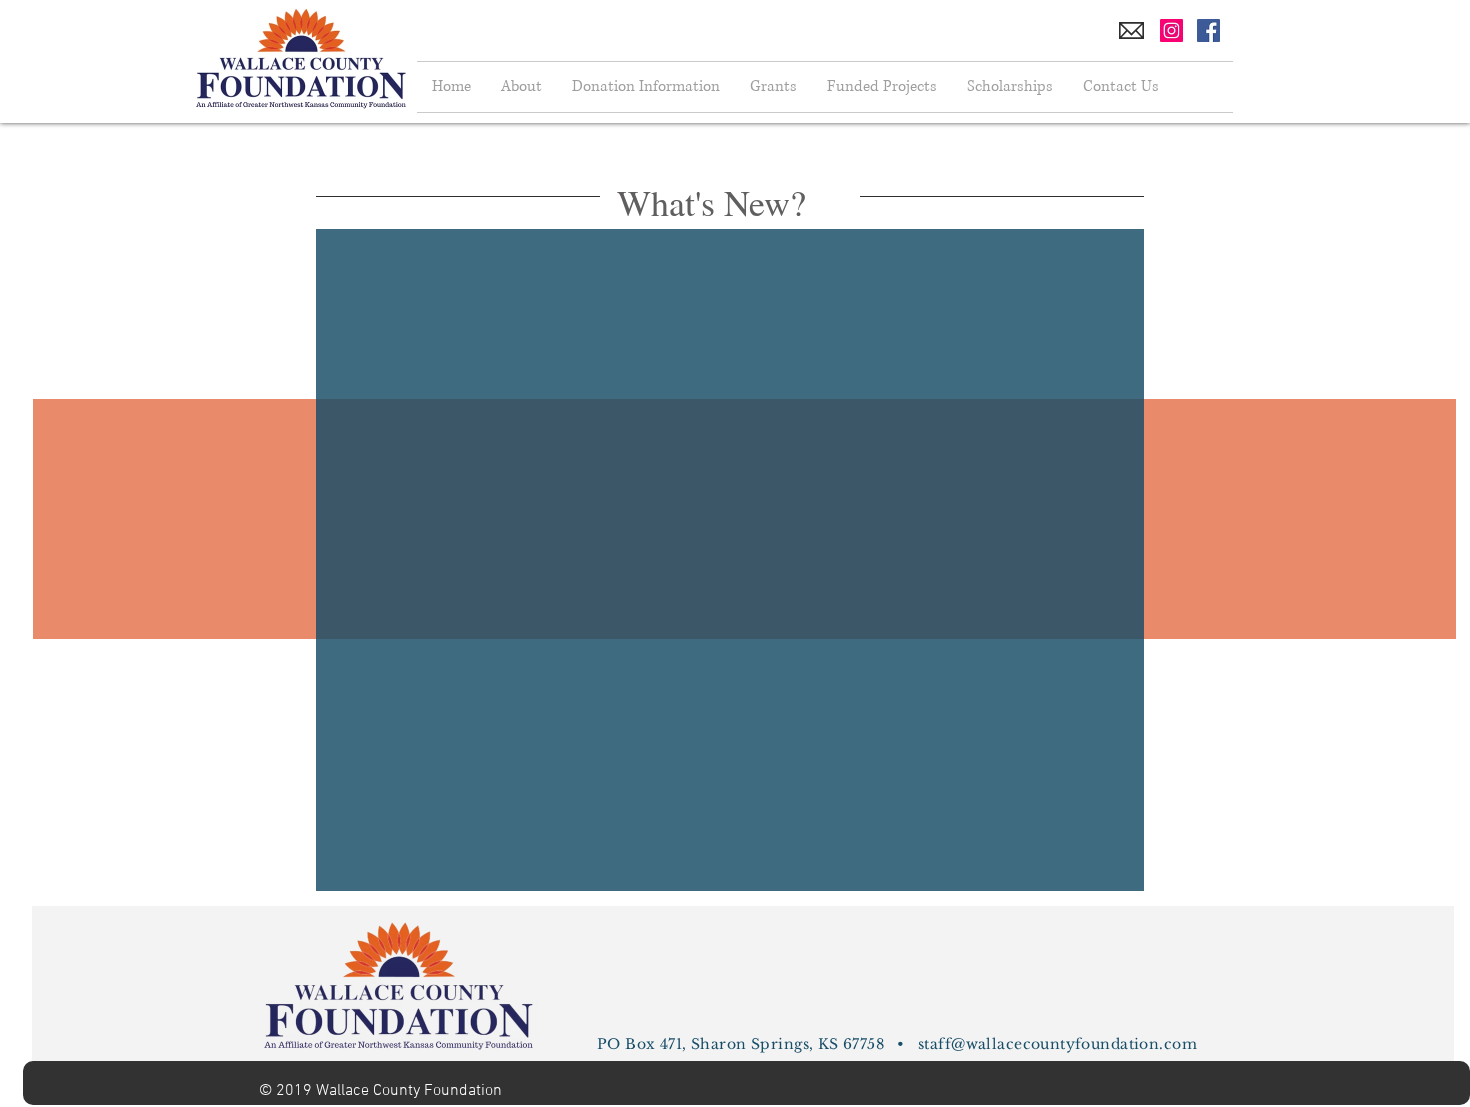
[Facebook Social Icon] (1208, 30)
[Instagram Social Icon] (1171, 30)
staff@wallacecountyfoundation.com (1057, 1044)
